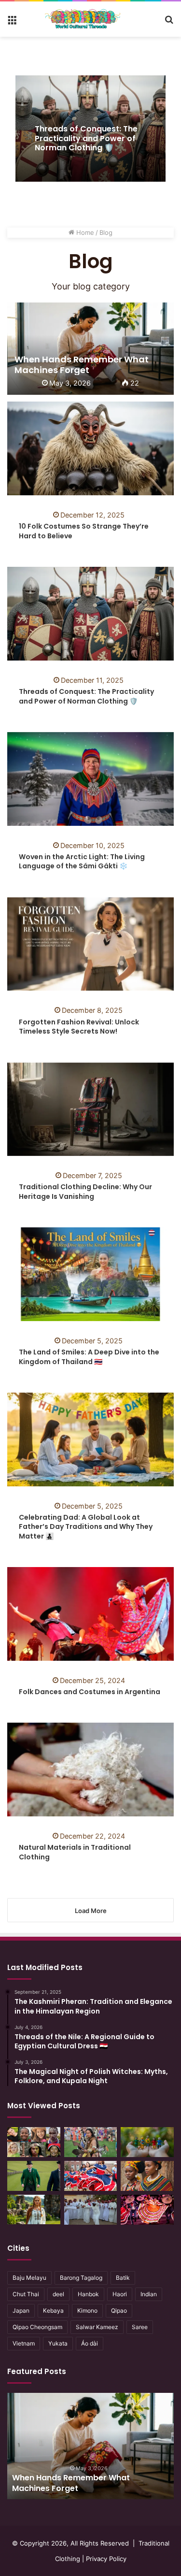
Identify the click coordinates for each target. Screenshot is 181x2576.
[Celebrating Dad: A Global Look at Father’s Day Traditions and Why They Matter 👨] (90, 1439)
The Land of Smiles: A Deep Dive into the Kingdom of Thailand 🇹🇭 (89, 1357)
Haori (120, 2294)
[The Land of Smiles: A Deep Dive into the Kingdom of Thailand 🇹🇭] (90, 1274)
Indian (149, 2294)
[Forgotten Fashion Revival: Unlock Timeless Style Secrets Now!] (90, 944)
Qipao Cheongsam (37, 2327)
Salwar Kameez (97, 2327)
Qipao (119, 2310)
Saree (140, 2327)
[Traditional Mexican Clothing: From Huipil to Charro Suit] (147, 2210)
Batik (123, 2278)
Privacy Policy (106, 2559)
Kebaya (53, 2310)
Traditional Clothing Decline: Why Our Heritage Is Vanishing (85, 1192)
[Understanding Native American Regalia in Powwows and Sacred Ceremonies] (91, 2142)
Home (84, 232)
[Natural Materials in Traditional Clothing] (90, 1770)
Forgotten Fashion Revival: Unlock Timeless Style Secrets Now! (79, 1027)
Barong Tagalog (81, 2278)
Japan (21, 2310)
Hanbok (88, 2294)
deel (58, 2294)
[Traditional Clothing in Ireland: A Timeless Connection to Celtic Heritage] (34, 2176)
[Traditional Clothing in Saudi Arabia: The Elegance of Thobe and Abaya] (91, 2210)
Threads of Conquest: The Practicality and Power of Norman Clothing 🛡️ (86, 138)
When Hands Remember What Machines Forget (71, 2483)
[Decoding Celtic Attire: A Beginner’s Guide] (34, 2210)
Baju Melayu (29, 2278)
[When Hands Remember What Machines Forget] (90, 349)
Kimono (87, 2310)
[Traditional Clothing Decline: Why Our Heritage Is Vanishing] (90, 1109)
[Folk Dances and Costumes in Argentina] (90, 1614)
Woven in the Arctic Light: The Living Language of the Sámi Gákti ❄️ (82, 862)
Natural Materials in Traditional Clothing (75, 1852)
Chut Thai (26, 2294)
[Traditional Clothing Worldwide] (83, 19)
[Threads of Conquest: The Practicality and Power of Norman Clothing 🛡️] (90, 614)
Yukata (58, 2343)
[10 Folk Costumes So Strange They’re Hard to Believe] (90, 448)
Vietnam (24, 2343)
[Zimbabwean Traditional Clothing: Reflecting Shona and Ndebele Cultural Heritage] (147, 2176)
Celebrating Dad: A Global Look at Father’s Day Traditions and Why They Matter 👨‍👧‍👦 (86, 1527)
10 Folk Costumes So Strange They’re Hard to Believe (84, 531)
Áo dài (90, 2343)
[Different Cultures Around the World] (34, 2142)
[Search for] (169, 23)
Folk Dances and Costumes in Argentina (90, 1692)
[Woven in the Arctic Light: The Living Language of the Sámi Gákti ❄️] (90, 779)
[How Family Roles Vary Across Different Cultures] (147, 2142)
